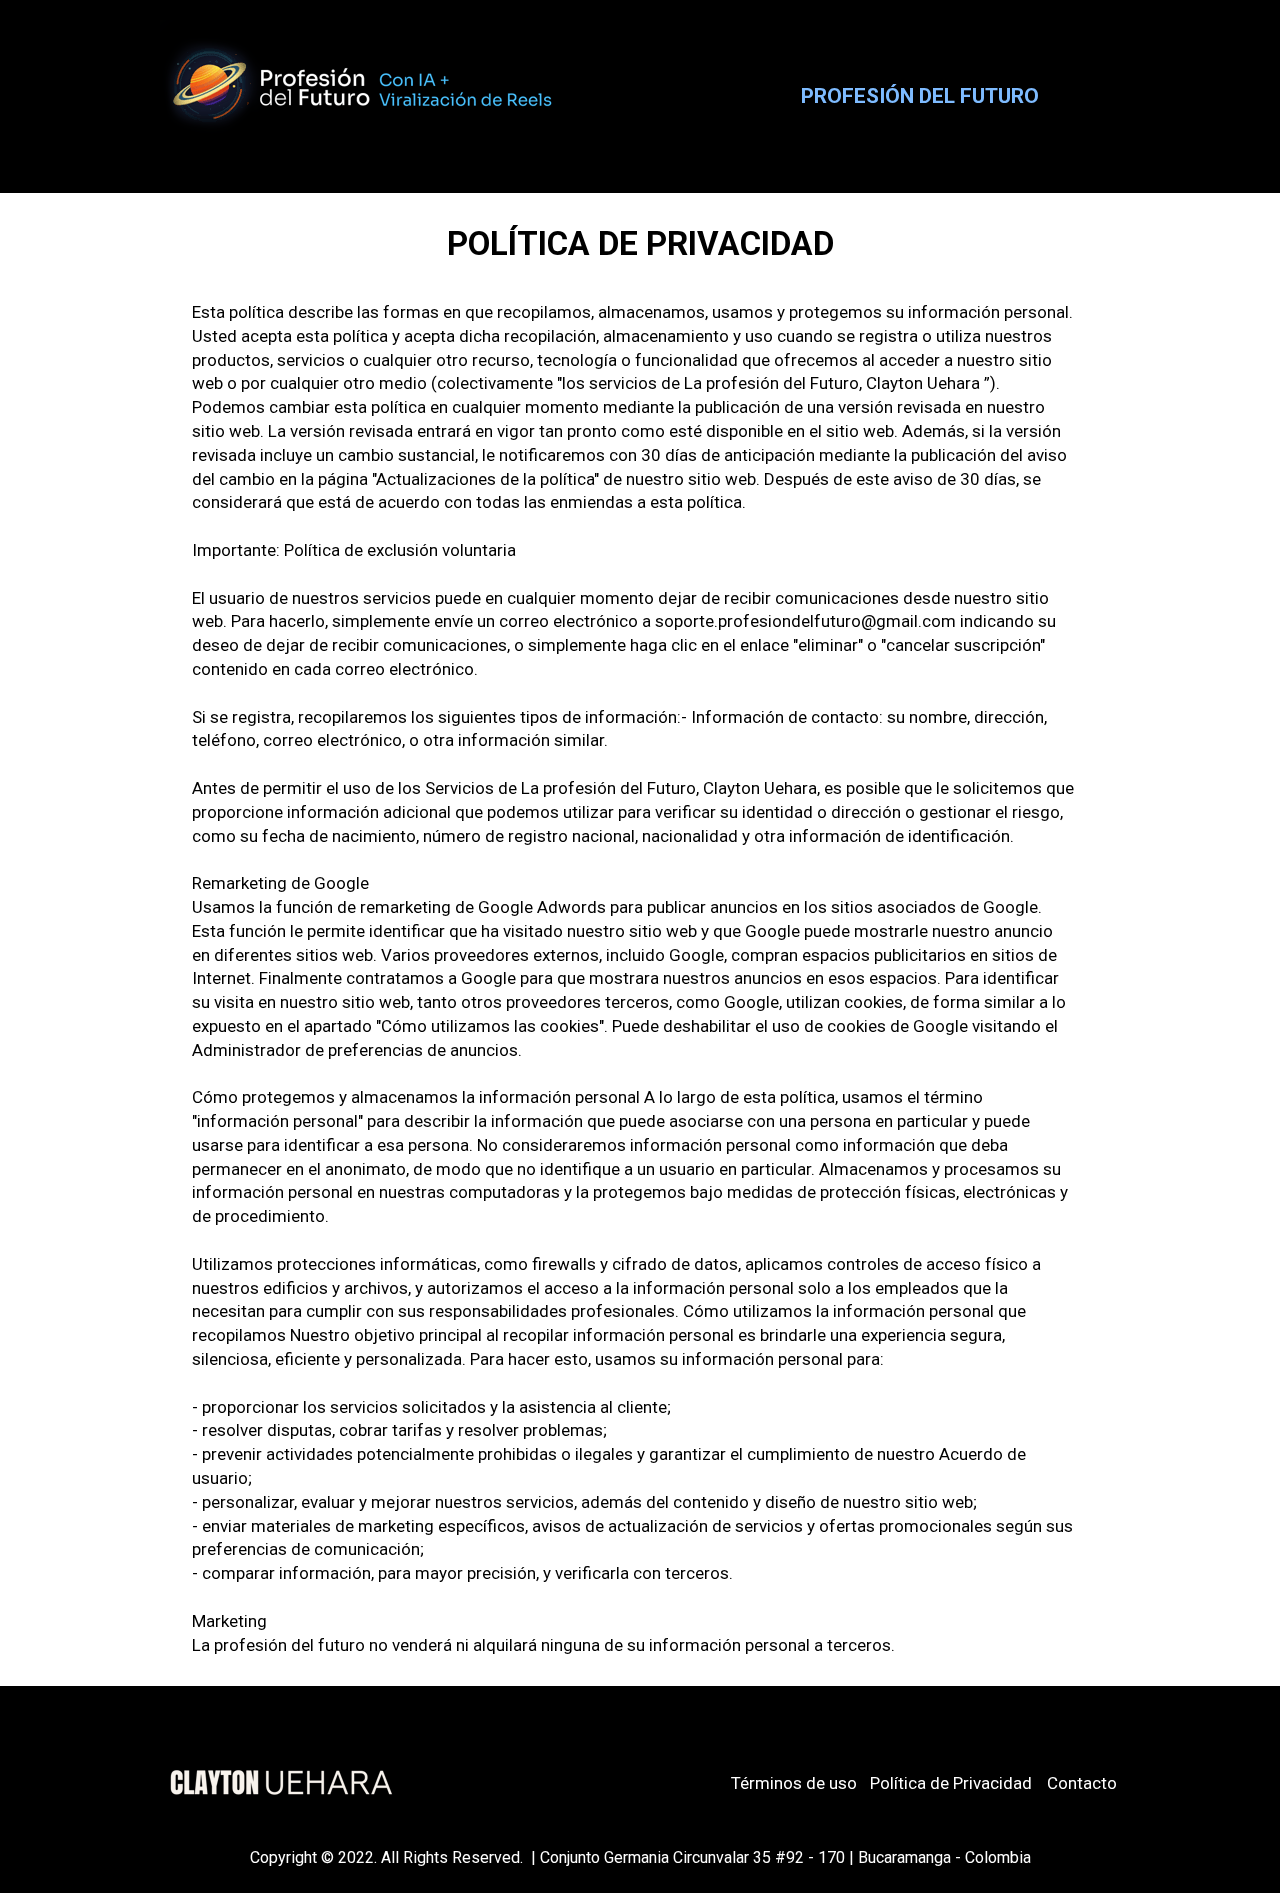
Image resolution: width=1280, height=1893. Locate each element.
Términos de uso (794, 1783)
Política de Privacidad (951, 1783)
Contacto (1082, 1783)
